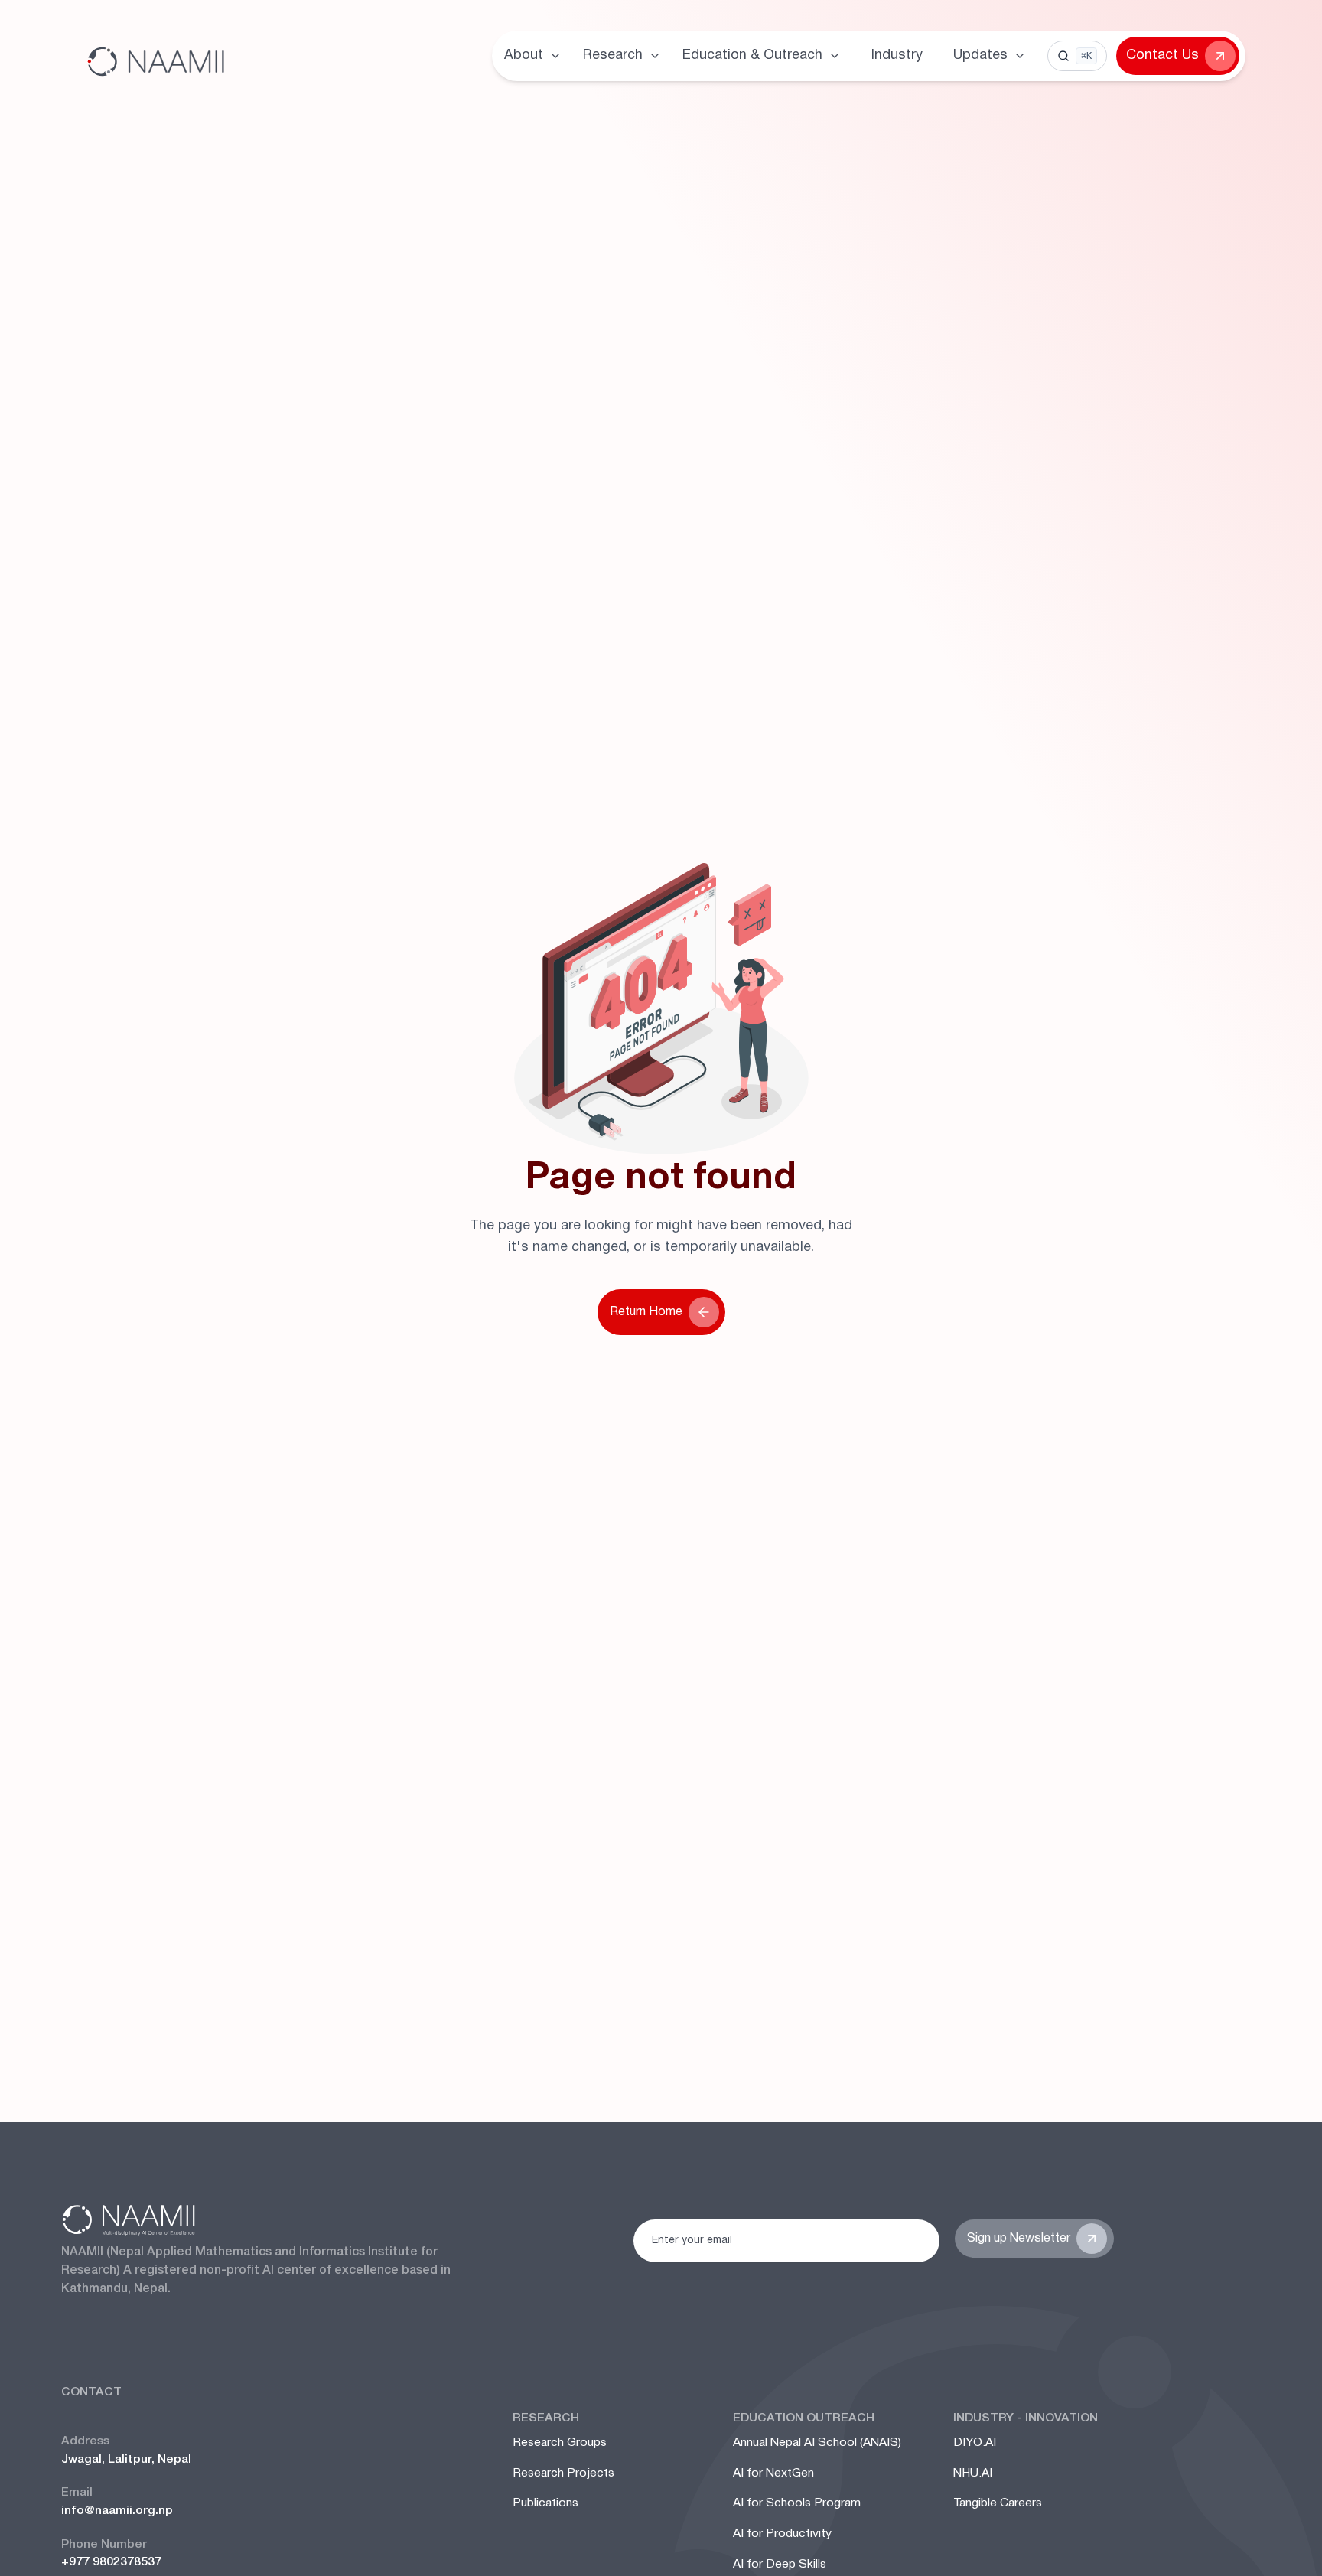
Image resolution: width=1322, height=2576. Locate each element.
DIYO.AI (975, 2443)
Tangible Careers (998, 2503)
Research (546, 2418)
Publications (545, 2503)
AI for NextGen (773, 2473)
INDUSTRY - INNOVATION (1026, 2418)
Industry (897, 55)
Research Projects (563, 2473)
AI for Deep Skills (780, 2565)
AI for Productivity (782, 2534)
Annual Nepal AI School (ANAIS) (817, 2443)
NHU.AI (973, 2473)
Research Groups (560, 2443)
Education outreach (804, 2418)
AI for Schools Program (797, 2503)
